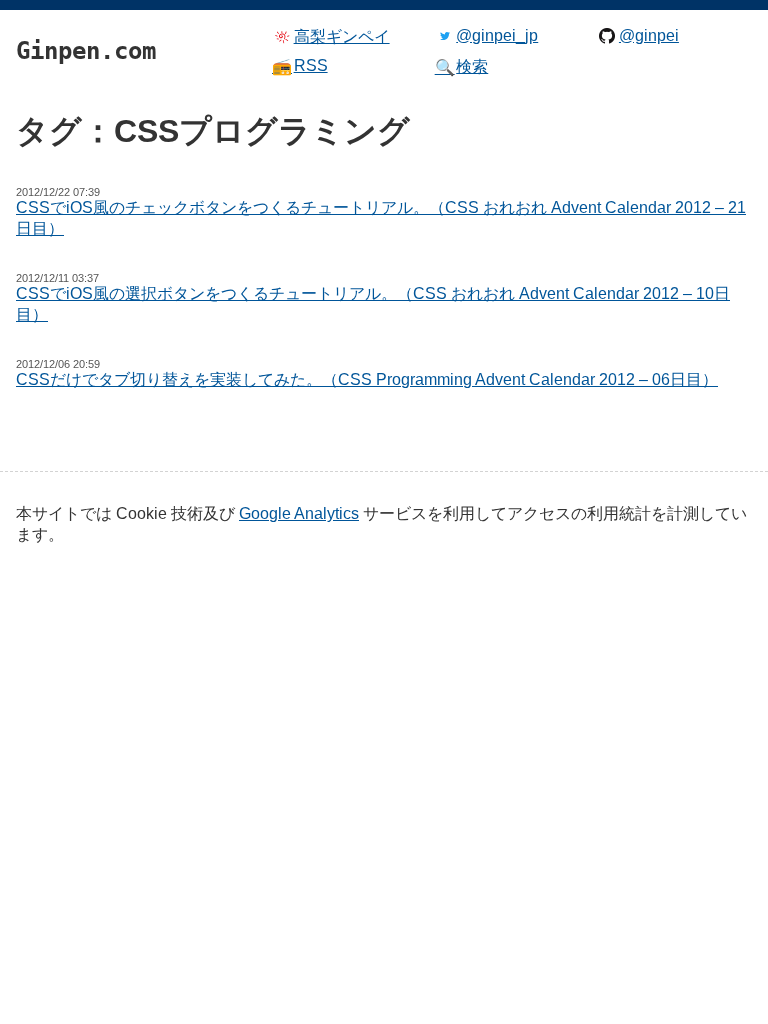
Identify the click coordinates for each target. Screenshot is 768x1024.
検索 (462, 67)
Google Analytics (299, 513)
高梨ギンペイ (342, 36)
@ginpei (649, 35)
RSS (300, 66)
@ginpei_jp (497, 35)
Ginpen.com (46, 5)
